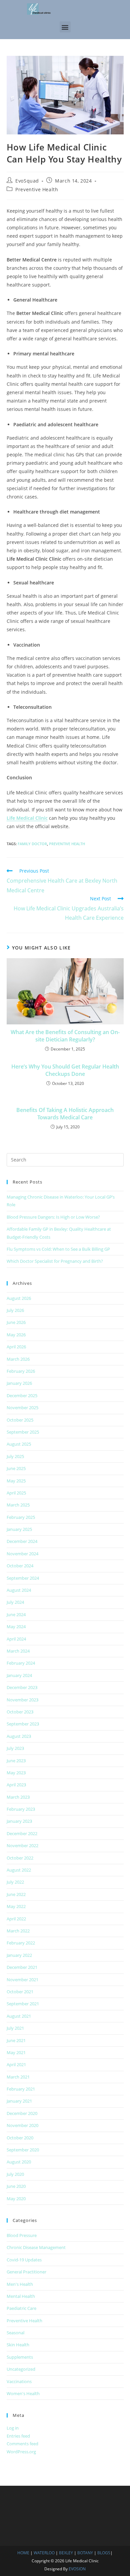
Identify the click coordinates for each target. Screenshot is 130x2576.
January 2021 (19, 2101)
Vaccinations (19, 2381)
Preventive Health (37, 189)
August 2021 (19, 2016)
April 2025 (16, 1493)
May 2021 (16, 2052)
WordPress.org (21, 2452)
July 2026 (15, 1310)
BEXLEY (66, 2553)
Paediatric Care (21, 2308)
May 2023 (16, 1773)
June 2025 (16, 1468)
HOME (23, 2553)
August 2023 (19, 1736)
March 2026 (18, 1359)
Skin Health (18, 2345)
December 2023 (22, 1687)
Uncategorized (21, 2369)
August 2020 (19, 2162)
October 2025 (20, 1420)
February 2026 (21, 1371)
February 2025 (21, 1517)
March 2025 (18, 1505)
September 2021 (23, 2004)
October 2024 (20, 1566)
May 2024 (16, 1627)
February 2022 (21, 1943)
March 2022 (18, 1931)
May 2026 (16, 1335)
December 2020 (22, 2113)
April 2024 (16, 1639)
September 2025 (23, 1432)
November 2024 (22, 1554)
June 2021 (16, 2040)
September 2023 (23, 1724)
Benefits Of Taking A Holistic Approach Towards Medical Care (65, 1114)
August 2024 (19, 1590)
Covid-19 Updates (24, 2260)
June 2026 (16, 1322)
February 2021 (21, 2089)
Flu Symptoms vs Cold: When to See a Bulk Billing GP (58, 1249)
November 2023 (22, 1700)
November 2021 (22, 1980)
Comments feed (22, 2444)
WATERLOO (44, 2553)
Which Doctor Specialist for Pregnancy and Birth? (55, 1261)
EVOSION (77, 2569)
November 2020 (22, 2125)
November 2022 (22, 1845)
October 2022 (20, 1858)
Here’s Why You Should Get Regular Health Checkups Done (65, 1070)
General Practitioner (26, 2272)
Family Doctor (32, 844)
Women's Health (23, 2393)
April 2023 (16, 1785)
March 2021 (18, 2077)
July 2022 (15, 1882)
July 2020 (15, 2174)
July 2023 (15, 1748)
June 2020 (16, 2186)
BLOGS (104, 2553)
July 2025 (15, 1456)
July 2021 (15, 2028)
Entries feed (18, 2436)
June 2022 (16, 1894)
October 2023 (20, 1712)
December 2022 (22, 1833)
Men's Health (20, 2284)
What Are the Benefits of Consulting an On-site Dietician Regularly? (65, 1036)
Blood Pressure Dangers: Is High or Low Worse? (53, 1217)
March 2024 (18, 1651)
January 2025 (19, 1529)
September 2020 (23, 2150)
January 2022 (19, 1955)
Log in (13, 2428)
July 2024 (15, 1602)
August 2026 (19, 1298)
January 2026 (19, 1383)
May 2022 (16, 1906)
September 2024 (23, 1578)
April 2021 (16, 2064)
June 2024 (16, 1614)
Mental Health (21, 2296)
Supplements (20, 2357)
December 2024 (22, 1541)
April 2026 (16, 1347)
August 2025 (19, 1444)
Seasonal (15, 2333)
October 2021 (20, 1992)
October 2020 (20, 2138)
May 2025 (16, 1481)
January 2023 (19, 1821)
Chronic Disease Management (36, 2247)
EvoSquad (27, 181)
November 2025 (22, 1408)
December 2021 (22, 1967)
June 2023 (16, 1761)
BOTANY (85, 2553)
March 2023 (18, 1797)
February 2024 (21, 1663)
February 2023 (21, 1809)
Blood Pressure (22, 2235)
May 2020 (16, 2199)
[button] (65, 27)
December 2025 (22, 1395)
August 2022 (19, 1870)
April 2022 (16, 1919)
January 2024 (19, 1675)
